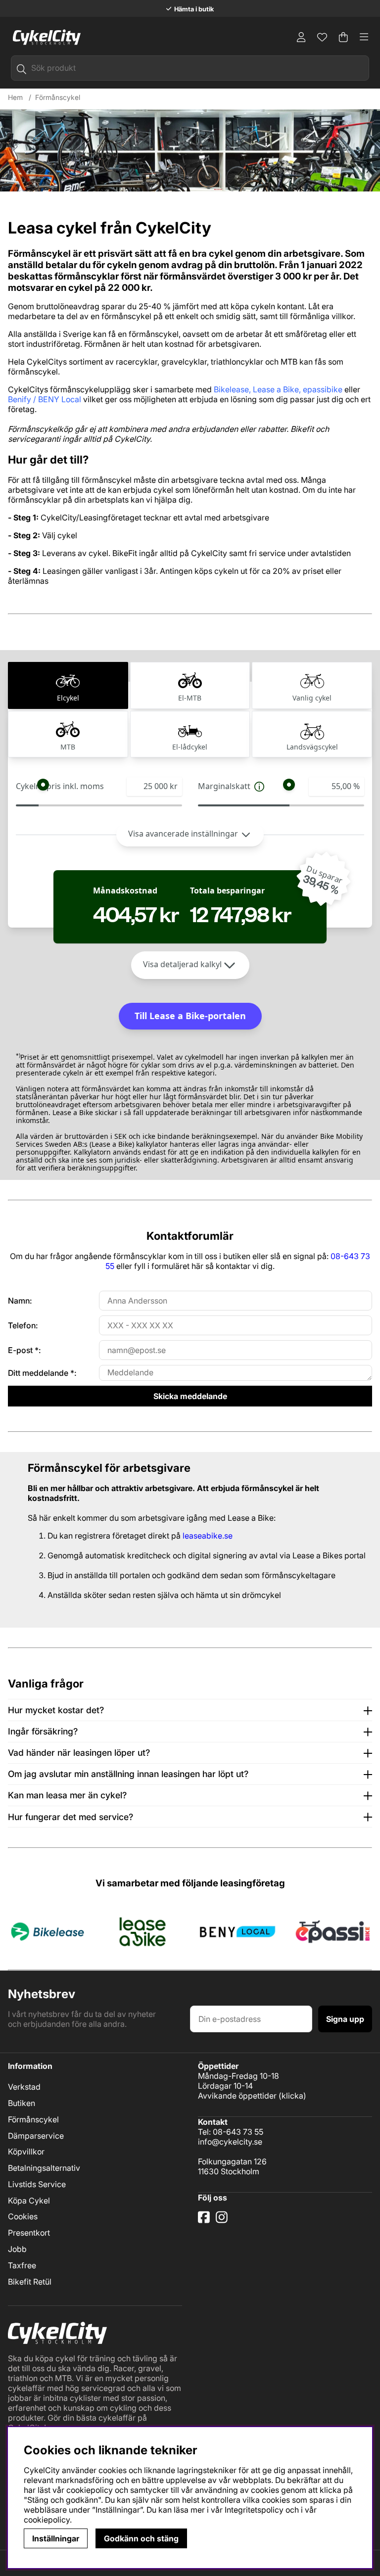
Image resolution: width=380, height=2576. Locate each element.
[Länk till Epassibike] (332, 1931)
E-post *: (24, 1350)
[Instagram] (223, 2221)
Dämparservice (36, 2136)
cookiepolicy (47, 2520)
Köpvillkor (26, 2152)
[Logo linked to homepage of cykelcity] (44, 37)
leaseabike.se (208, 1536)
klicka (292, 2096)
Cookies (23, 2216)
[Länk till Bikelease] (47, 1931)
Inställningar (56, 2538)
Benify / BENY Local (45, 399)
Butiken (22, 2103)
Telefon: (23, 1325)
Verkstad (24, 2087)
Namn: (20, 1301)
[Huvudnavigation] (364, 37)
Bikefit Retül (30, 2282)
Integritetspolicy (254, 2510)
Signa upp (345, 2019)
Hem (15, 97)
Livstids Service (37, 2184)
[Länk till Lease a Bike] (142, 1931)
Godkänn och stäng (141, 2538)
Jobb (17, 2249)
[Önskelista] (322, 37)
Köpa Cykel (29, 2201)
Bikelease (231, 389)
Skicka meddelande (190, 1396)
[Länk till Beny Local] (237, 1931)
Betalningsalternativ (44, 2168)
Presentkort (29, 2233)
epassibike (323, 389)
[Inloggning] (301, 37)
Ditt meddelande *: (42, 1373)
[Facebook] (205, 2221)
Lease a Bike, (277, 389)
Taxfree (22, 2265)
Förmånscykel (58, 97)
